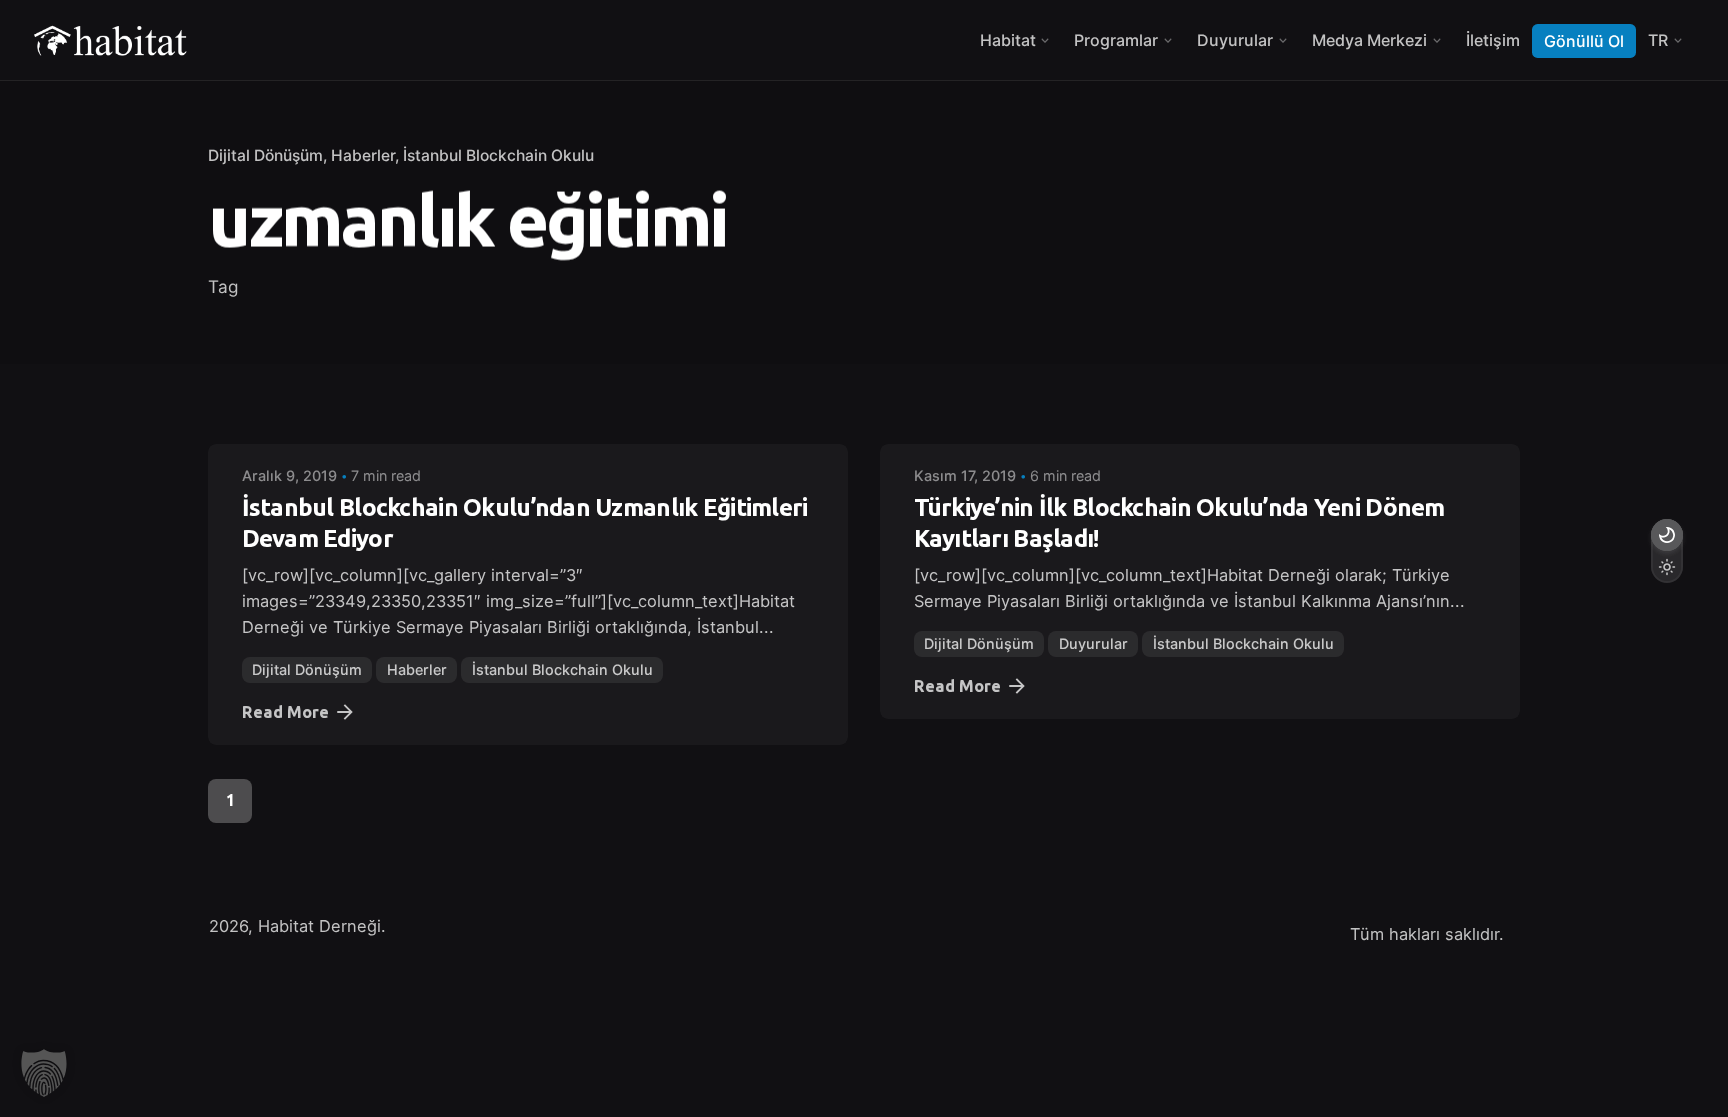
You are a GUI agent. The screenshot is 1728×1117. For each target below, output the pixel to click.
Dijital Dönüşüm (265, 155)
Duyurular (1093, 643)
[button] (44, 1073)
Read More (285, 712)
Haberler (363, 155)
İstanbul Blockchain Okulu (498, 155)
